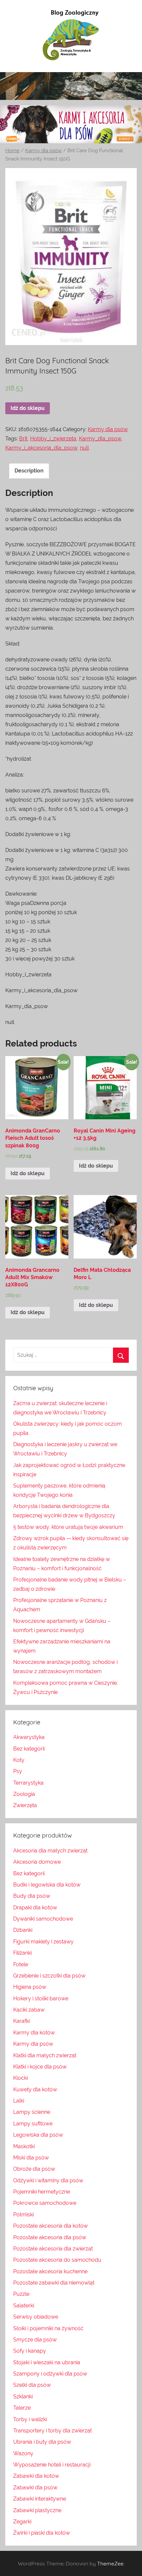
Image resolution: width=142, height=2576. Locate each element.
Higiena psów (30, 1987)
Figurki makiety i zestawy (43, 1942)
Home (12, 150)
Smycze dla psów (35, 2340)
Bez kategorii (29, 1749)
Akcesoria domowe (37, 1862)
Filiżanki (22, 1953)
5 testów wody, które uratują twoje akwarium (68, 1527)
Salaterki (24, 2306)
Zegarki (22, 2522)
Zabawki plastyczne (37, 2510)
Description (29, 471)
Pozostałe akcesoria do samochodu (57, 2260)
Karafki (21, 2021)
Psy (18, 1771)
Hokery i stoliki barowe (41, 1999)
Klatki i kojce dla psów (40, 2067)
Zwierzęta (25, 1805)
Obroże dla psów (34, 2169)
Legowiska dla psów (38, 2135)
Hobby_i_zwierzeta (53, 439)
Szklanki (23, 2397)
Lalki (19, 2101)
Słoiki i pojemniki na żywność (48, 2328)
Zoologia (24, 1794)
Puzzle (21, 2294)
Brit (23, 439)
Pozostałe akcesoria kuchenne (50, 2271)
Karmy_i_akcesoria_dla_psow (41, 448)
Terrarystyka (28, 1783)
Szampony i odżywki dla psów (50, 2374)
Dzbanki (23, 1930)
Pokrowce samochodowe (45, 2203)
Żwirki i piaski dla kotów (42, 2533)
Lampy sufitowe (33, 2124)
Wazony (23, 2453)
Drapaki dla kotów (35, 1908)
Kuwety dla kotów (35, 2089)
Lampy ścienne (32, 2112)
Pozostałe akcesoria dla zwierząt (53, 2249)
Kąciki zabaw (29, 2010)
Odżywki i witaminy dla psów (48, 2180)
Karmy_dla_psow (100, 439)
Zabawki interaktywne (40, 2499)
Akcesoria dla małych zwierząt (50, 1851)
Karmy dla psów (43, 150)
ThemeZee (110, 2563)
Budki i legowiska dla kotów (47, 1885)
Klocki (20, 2078)
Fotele (21, 1964)
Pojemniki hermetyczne (42, 2192)
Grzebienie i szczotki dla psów (49, 1976)
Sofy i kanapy (30, 2351)
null (84, 448)
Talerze (22, 2408)
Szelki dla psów (32, 2385)
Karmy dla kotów (34, 2033)
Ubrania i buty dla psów (42, 2442)
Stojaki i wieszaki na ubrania (47, 2362)
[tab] (29, 471)
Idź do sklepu (28, 408)
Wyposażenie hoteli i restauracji (52, 2465)
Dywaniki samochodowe (43, 1919)
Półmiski (23, 2215)
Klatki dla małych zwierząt (45, 2055)
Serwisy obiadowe (36, 2317)
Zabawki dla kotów (36, 2476)
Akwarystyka (29, 1737)
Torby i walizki (30, 2419)
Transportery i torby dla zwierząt (53, 2431)
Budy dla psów (32, 1896)
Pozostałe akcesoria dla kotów (51, 2226)
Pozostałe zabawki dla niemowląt (54, 2283)
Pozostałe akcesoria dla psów (50, 2237)
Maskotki (24, 2146)
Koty (19, 1760)
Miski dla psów (31, 2158)
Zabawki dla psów (35, 2487)
